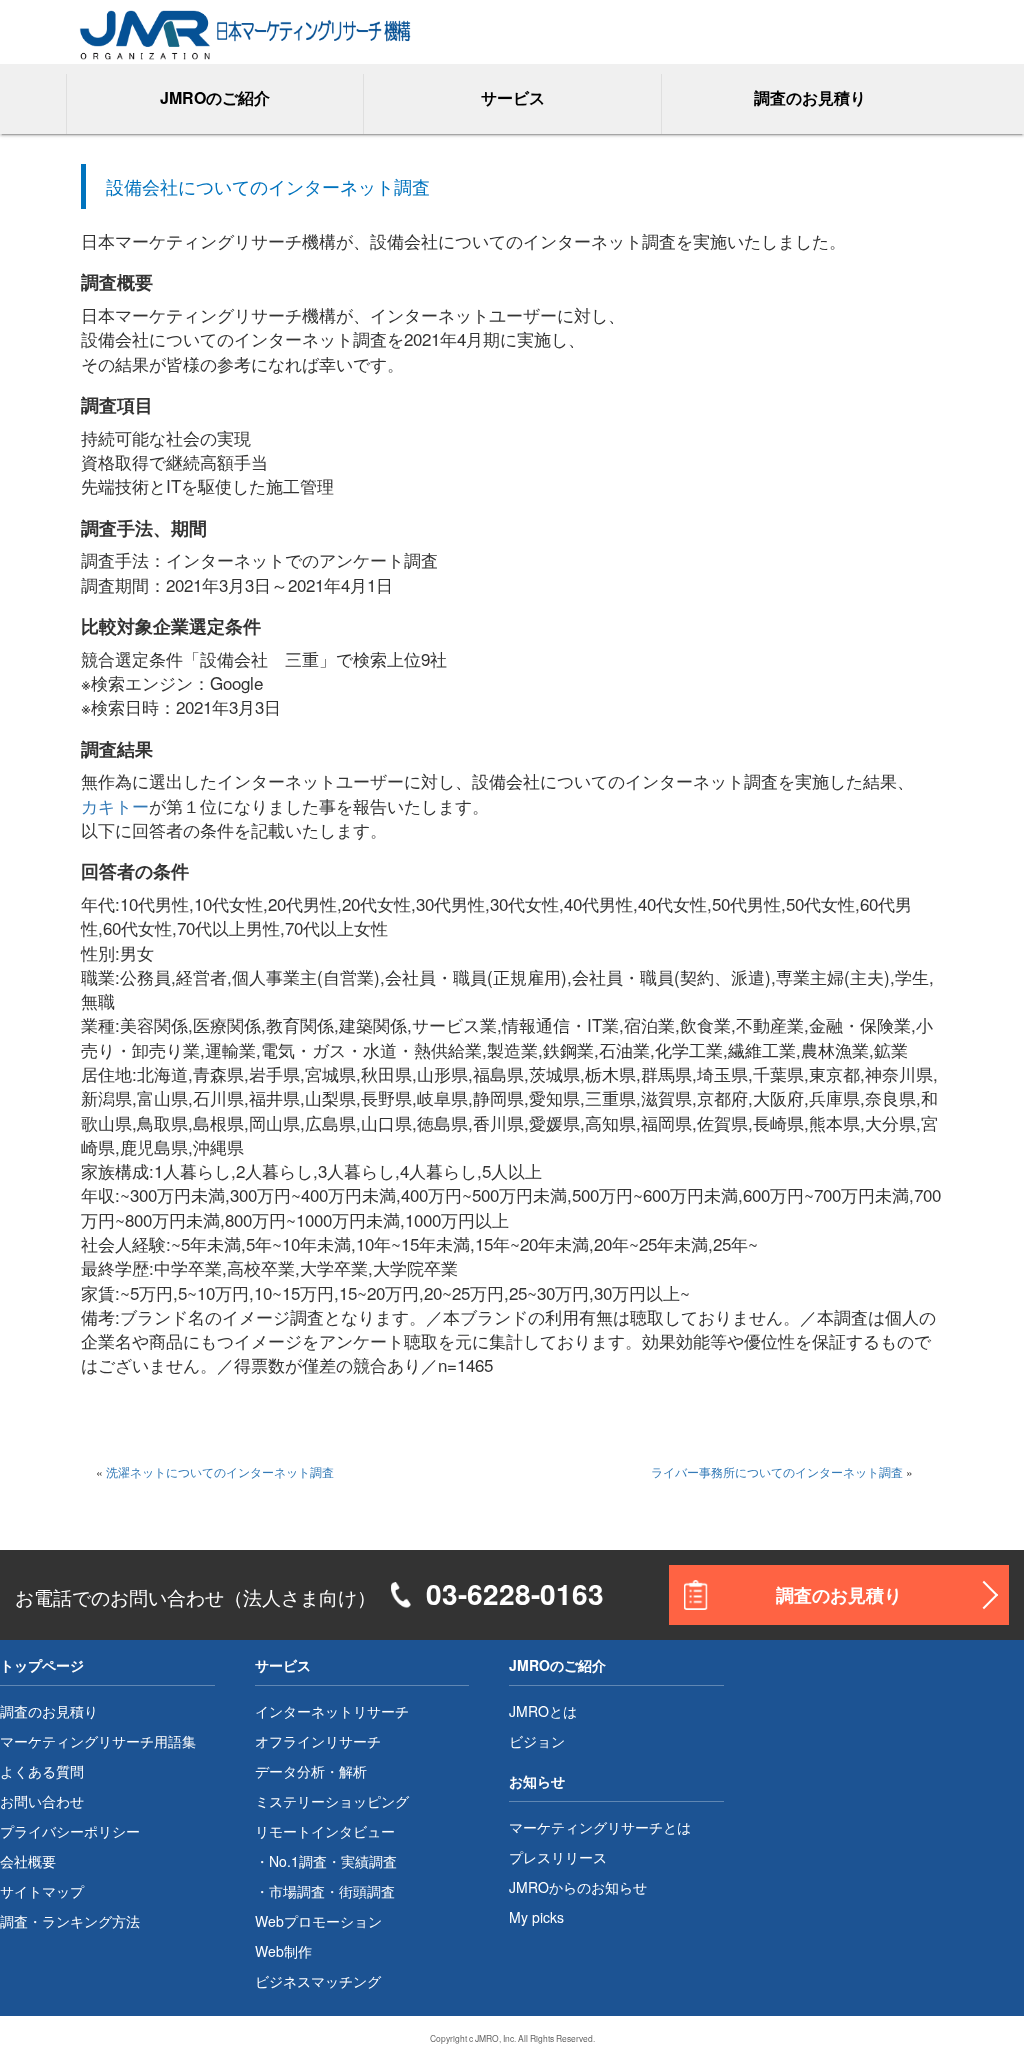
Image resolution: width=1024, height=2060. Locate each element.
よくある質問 (42, 1771)
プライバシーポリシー (70, 1831)
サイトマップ (42, 1891)
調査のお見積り (810, 97)
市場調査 (297, 1891)
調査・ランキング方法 (70, 1921)
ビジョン (537, 1741)
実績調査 (369, 1861)
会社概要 (28, 1861)
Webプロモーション (318, 1921)
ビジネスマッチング (318, 1981)
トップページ (42, 1665)
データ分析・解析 (311, 1771)
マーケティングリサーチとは (600, 1827)
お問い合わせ (42, 1801)
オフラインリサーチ (318, 1741)
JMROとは (543, 1711)
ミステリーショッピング (332, 1801)
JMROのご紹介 (557, 1665)
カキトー (115, 805)
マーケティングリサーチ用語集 (98, 1741)
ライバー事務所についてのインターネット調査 (777, 1471)
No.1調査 (298, 1861)
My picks (536, 1917)
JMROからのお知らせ (578, 1887)
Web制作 (283, 1951)
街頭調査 (367, 1891)
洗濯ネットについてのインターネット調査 (220, 1471)
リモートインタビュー (325, 1831)
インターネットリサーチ (332, 1711)
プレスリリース (558, 1857)
